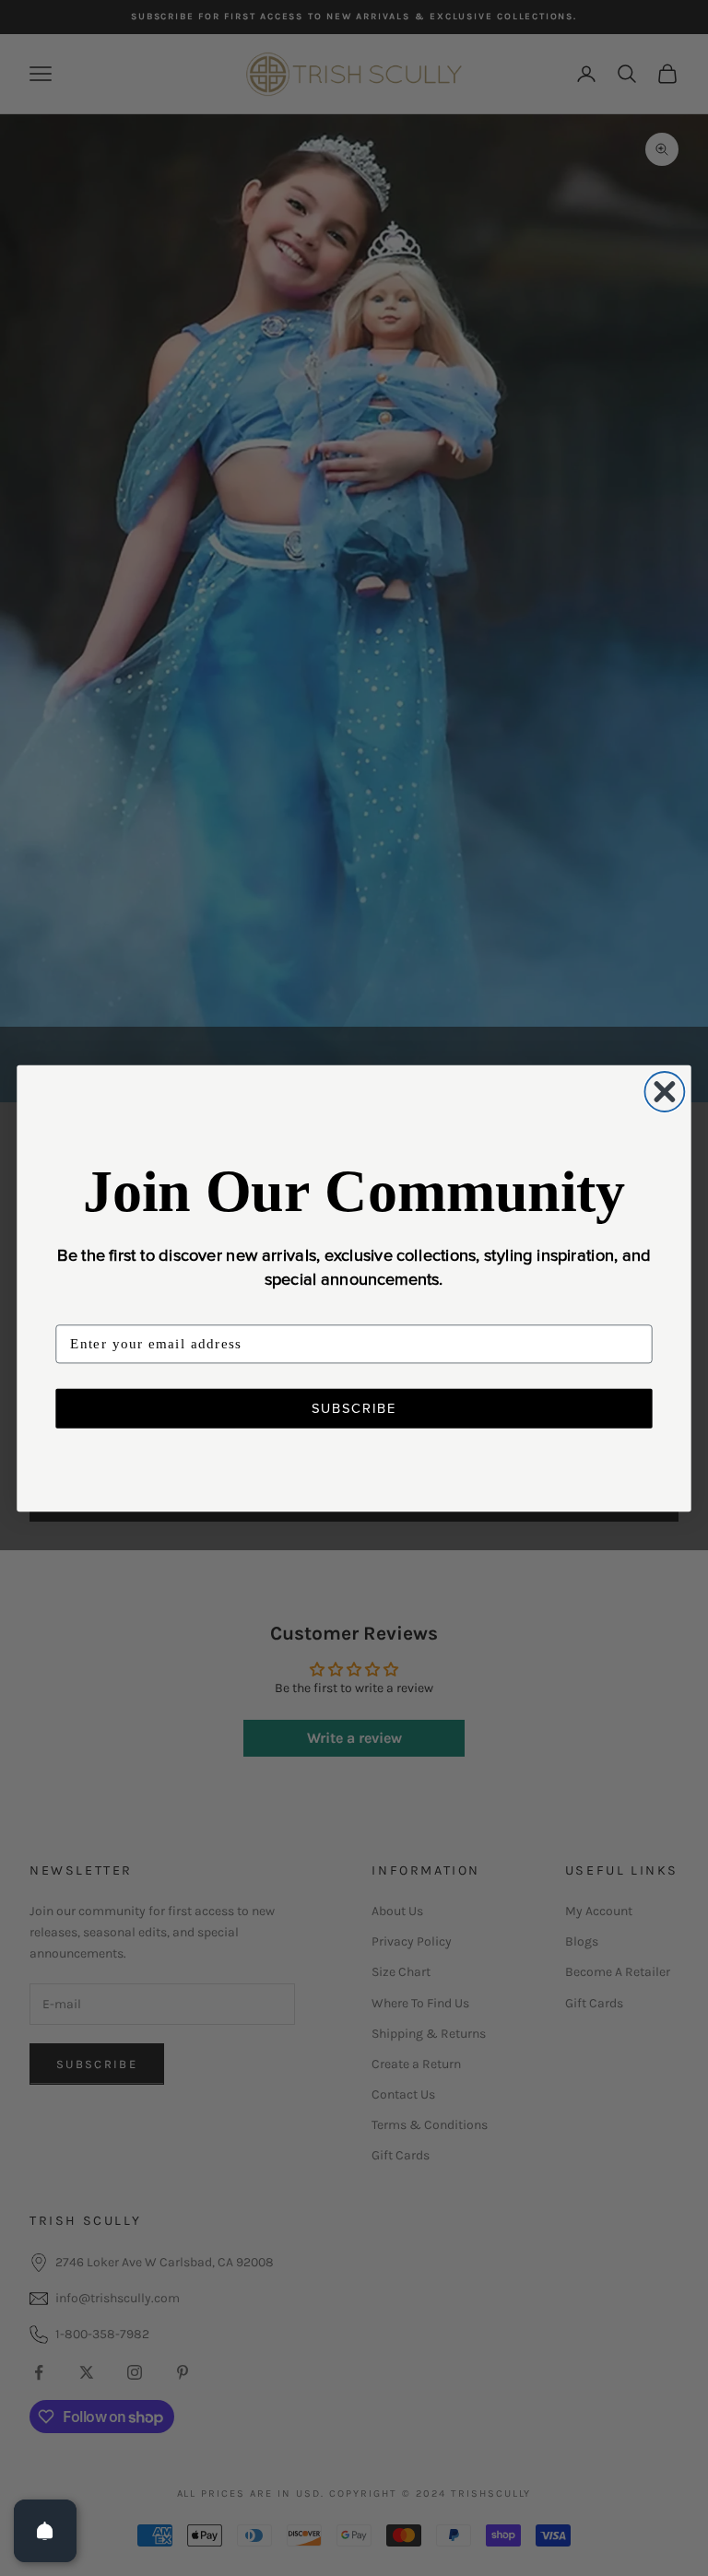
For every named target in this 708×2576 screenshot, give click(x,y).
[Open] (45, 2531)
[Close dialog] (664, 1092)
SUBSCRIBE (354, 1407)
